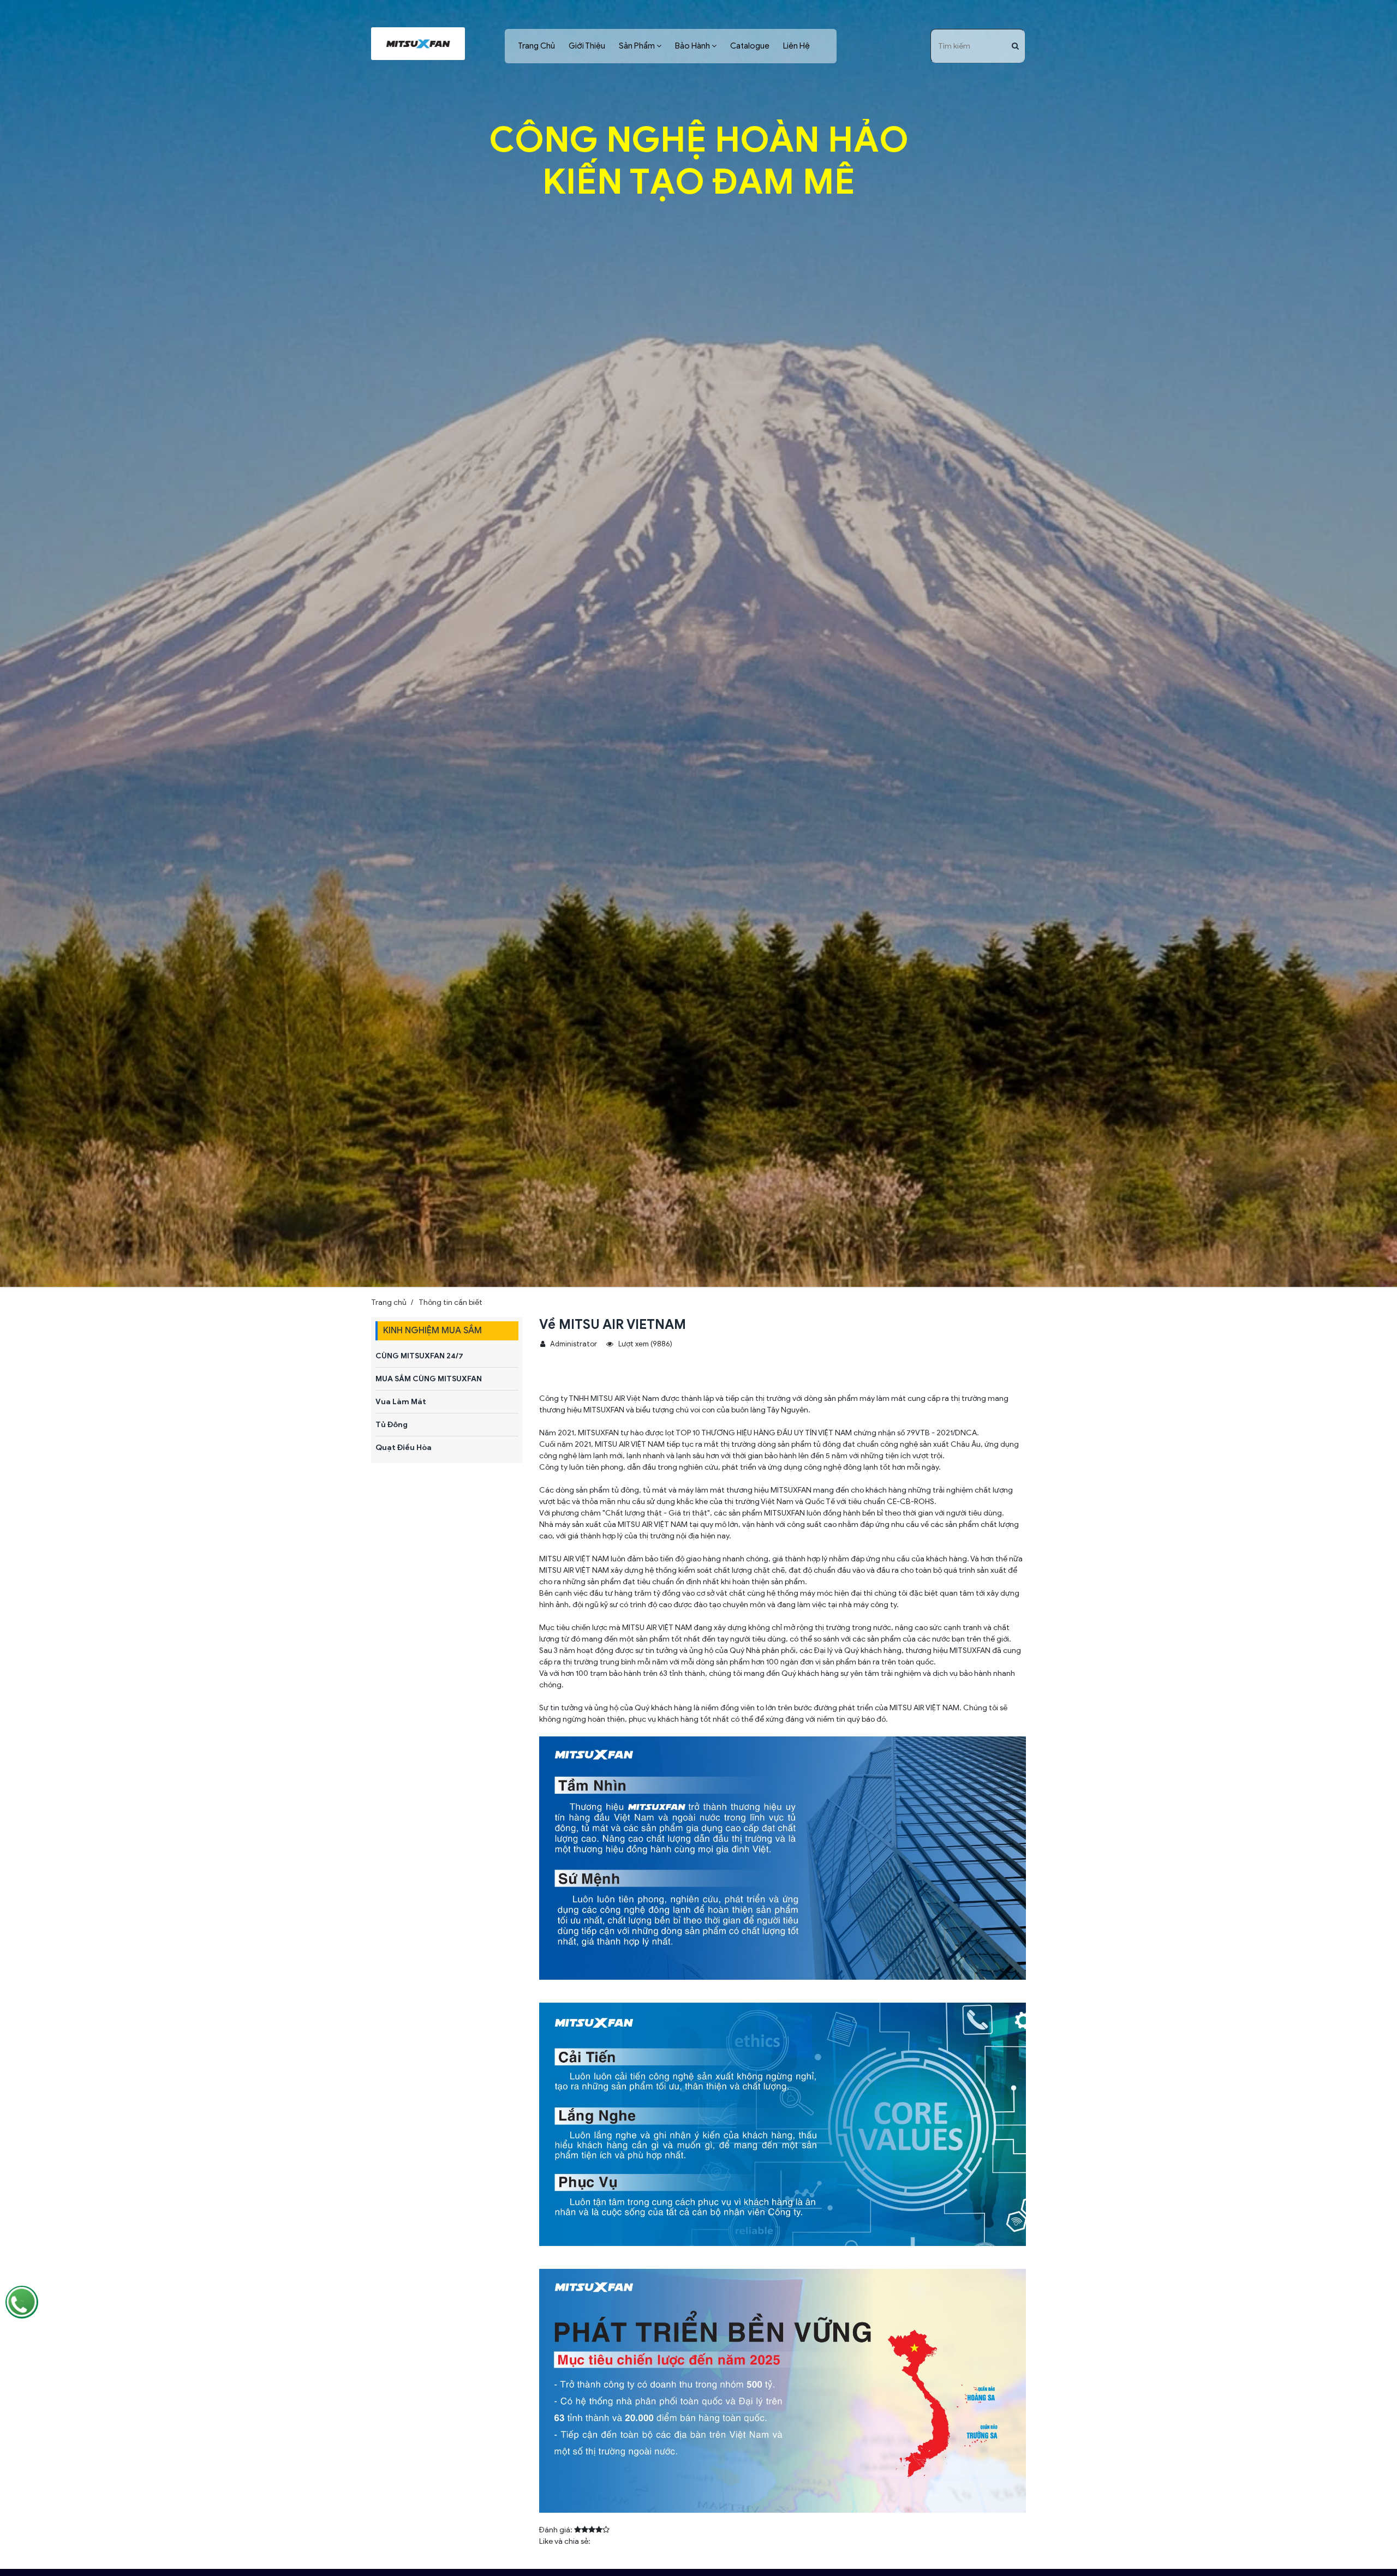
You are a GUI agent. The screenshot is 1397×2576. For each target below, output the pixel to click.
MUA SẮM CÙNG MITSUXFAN (429, 1379)
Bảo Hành (692, 46)
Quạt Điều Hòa (404, 1448)
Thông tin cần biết (450, 1302)
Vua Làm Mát (401, 1402)
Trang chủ (389, 1302)
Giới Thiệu (587, 46)
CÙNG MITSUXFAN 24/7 (419, 1356)
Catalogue (750, 46)
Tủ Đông (392, 1425)
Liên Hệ (796, 46)
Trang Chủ (536, 46)
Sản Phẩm (637, 46)
